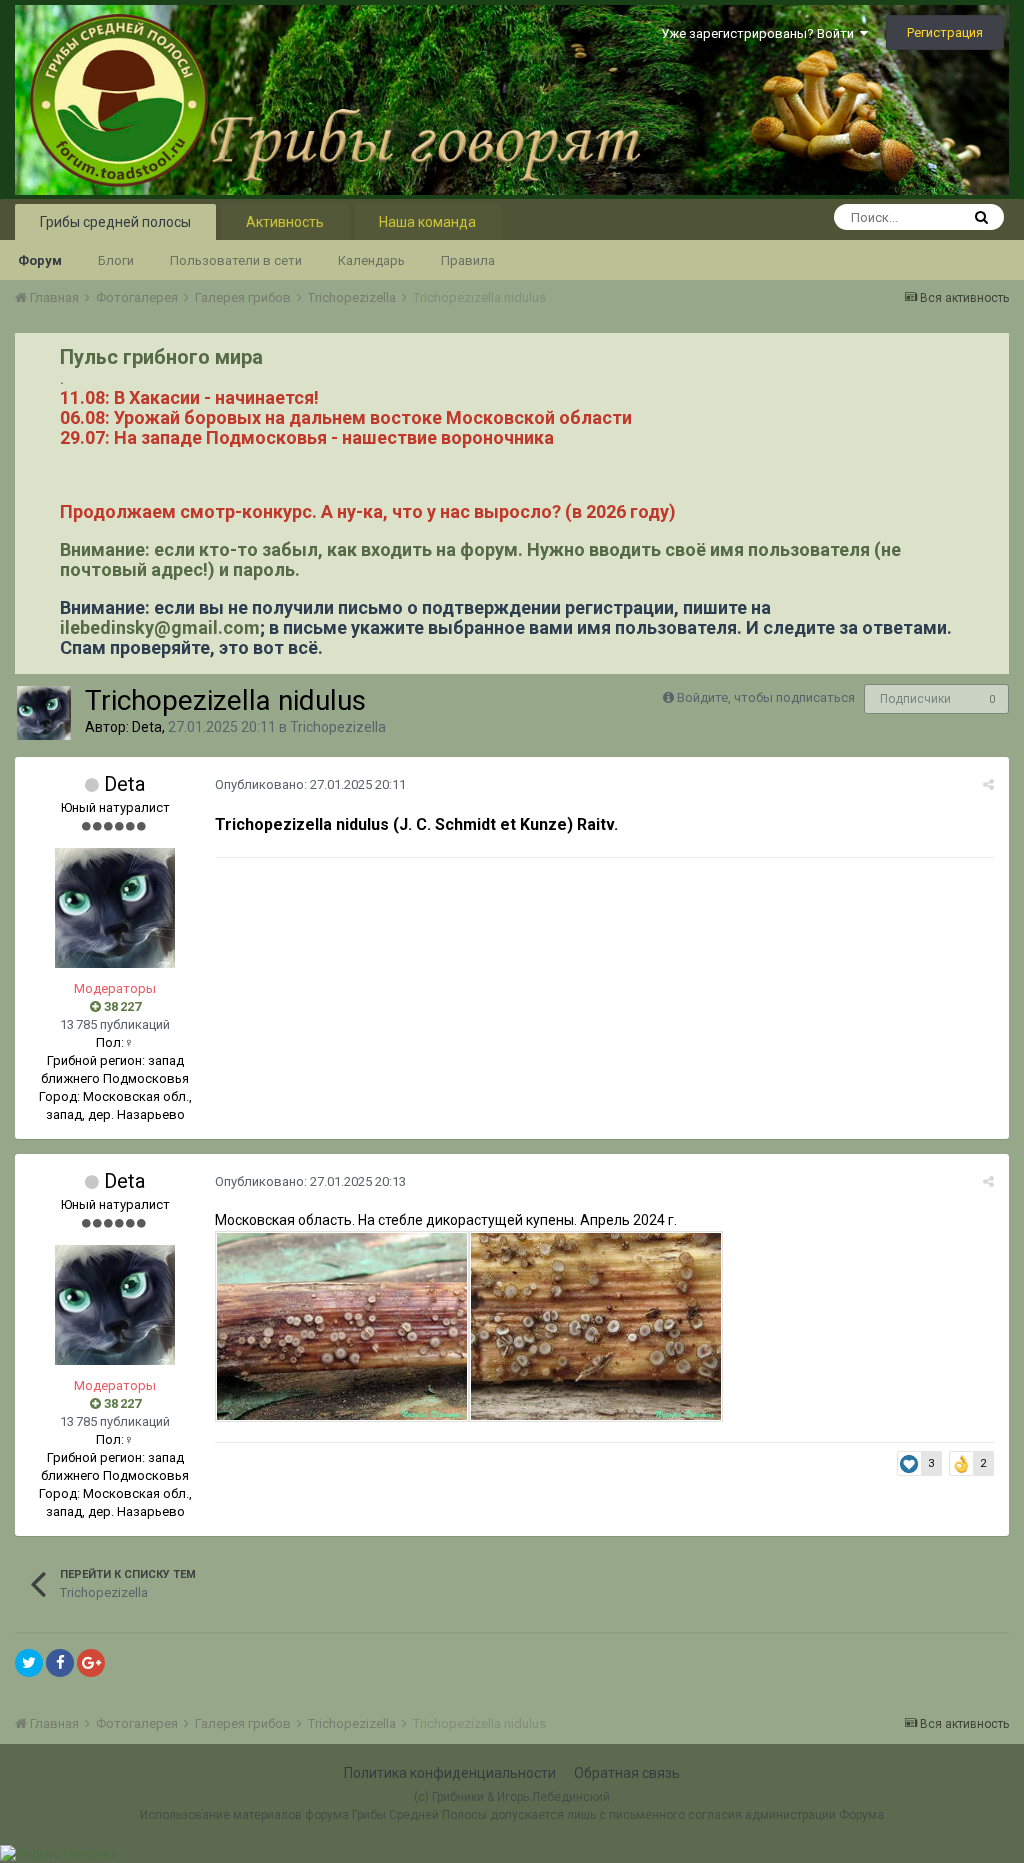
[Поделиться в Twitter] (29, 1663)
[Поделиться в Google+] (91, 1663)
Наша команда (427, 222)
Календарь (371, 260)
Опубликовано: (310, 784)
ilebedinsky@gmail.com (160, 627)
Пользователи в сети (236, 260)
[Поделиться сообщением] (988, 784)
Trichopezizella (338, 727)
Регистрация (945, 32)
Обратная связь (627, 1773)
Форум (40, 260)
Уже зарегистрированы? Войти (760, 33)
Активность (285, 222)
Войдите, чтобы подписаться (766, 697)
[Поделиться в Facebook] (60, 1663)
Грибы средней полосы (115, 222)
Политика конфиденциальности (450, 1773)
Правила (468, 260)
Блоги (116, 260)
